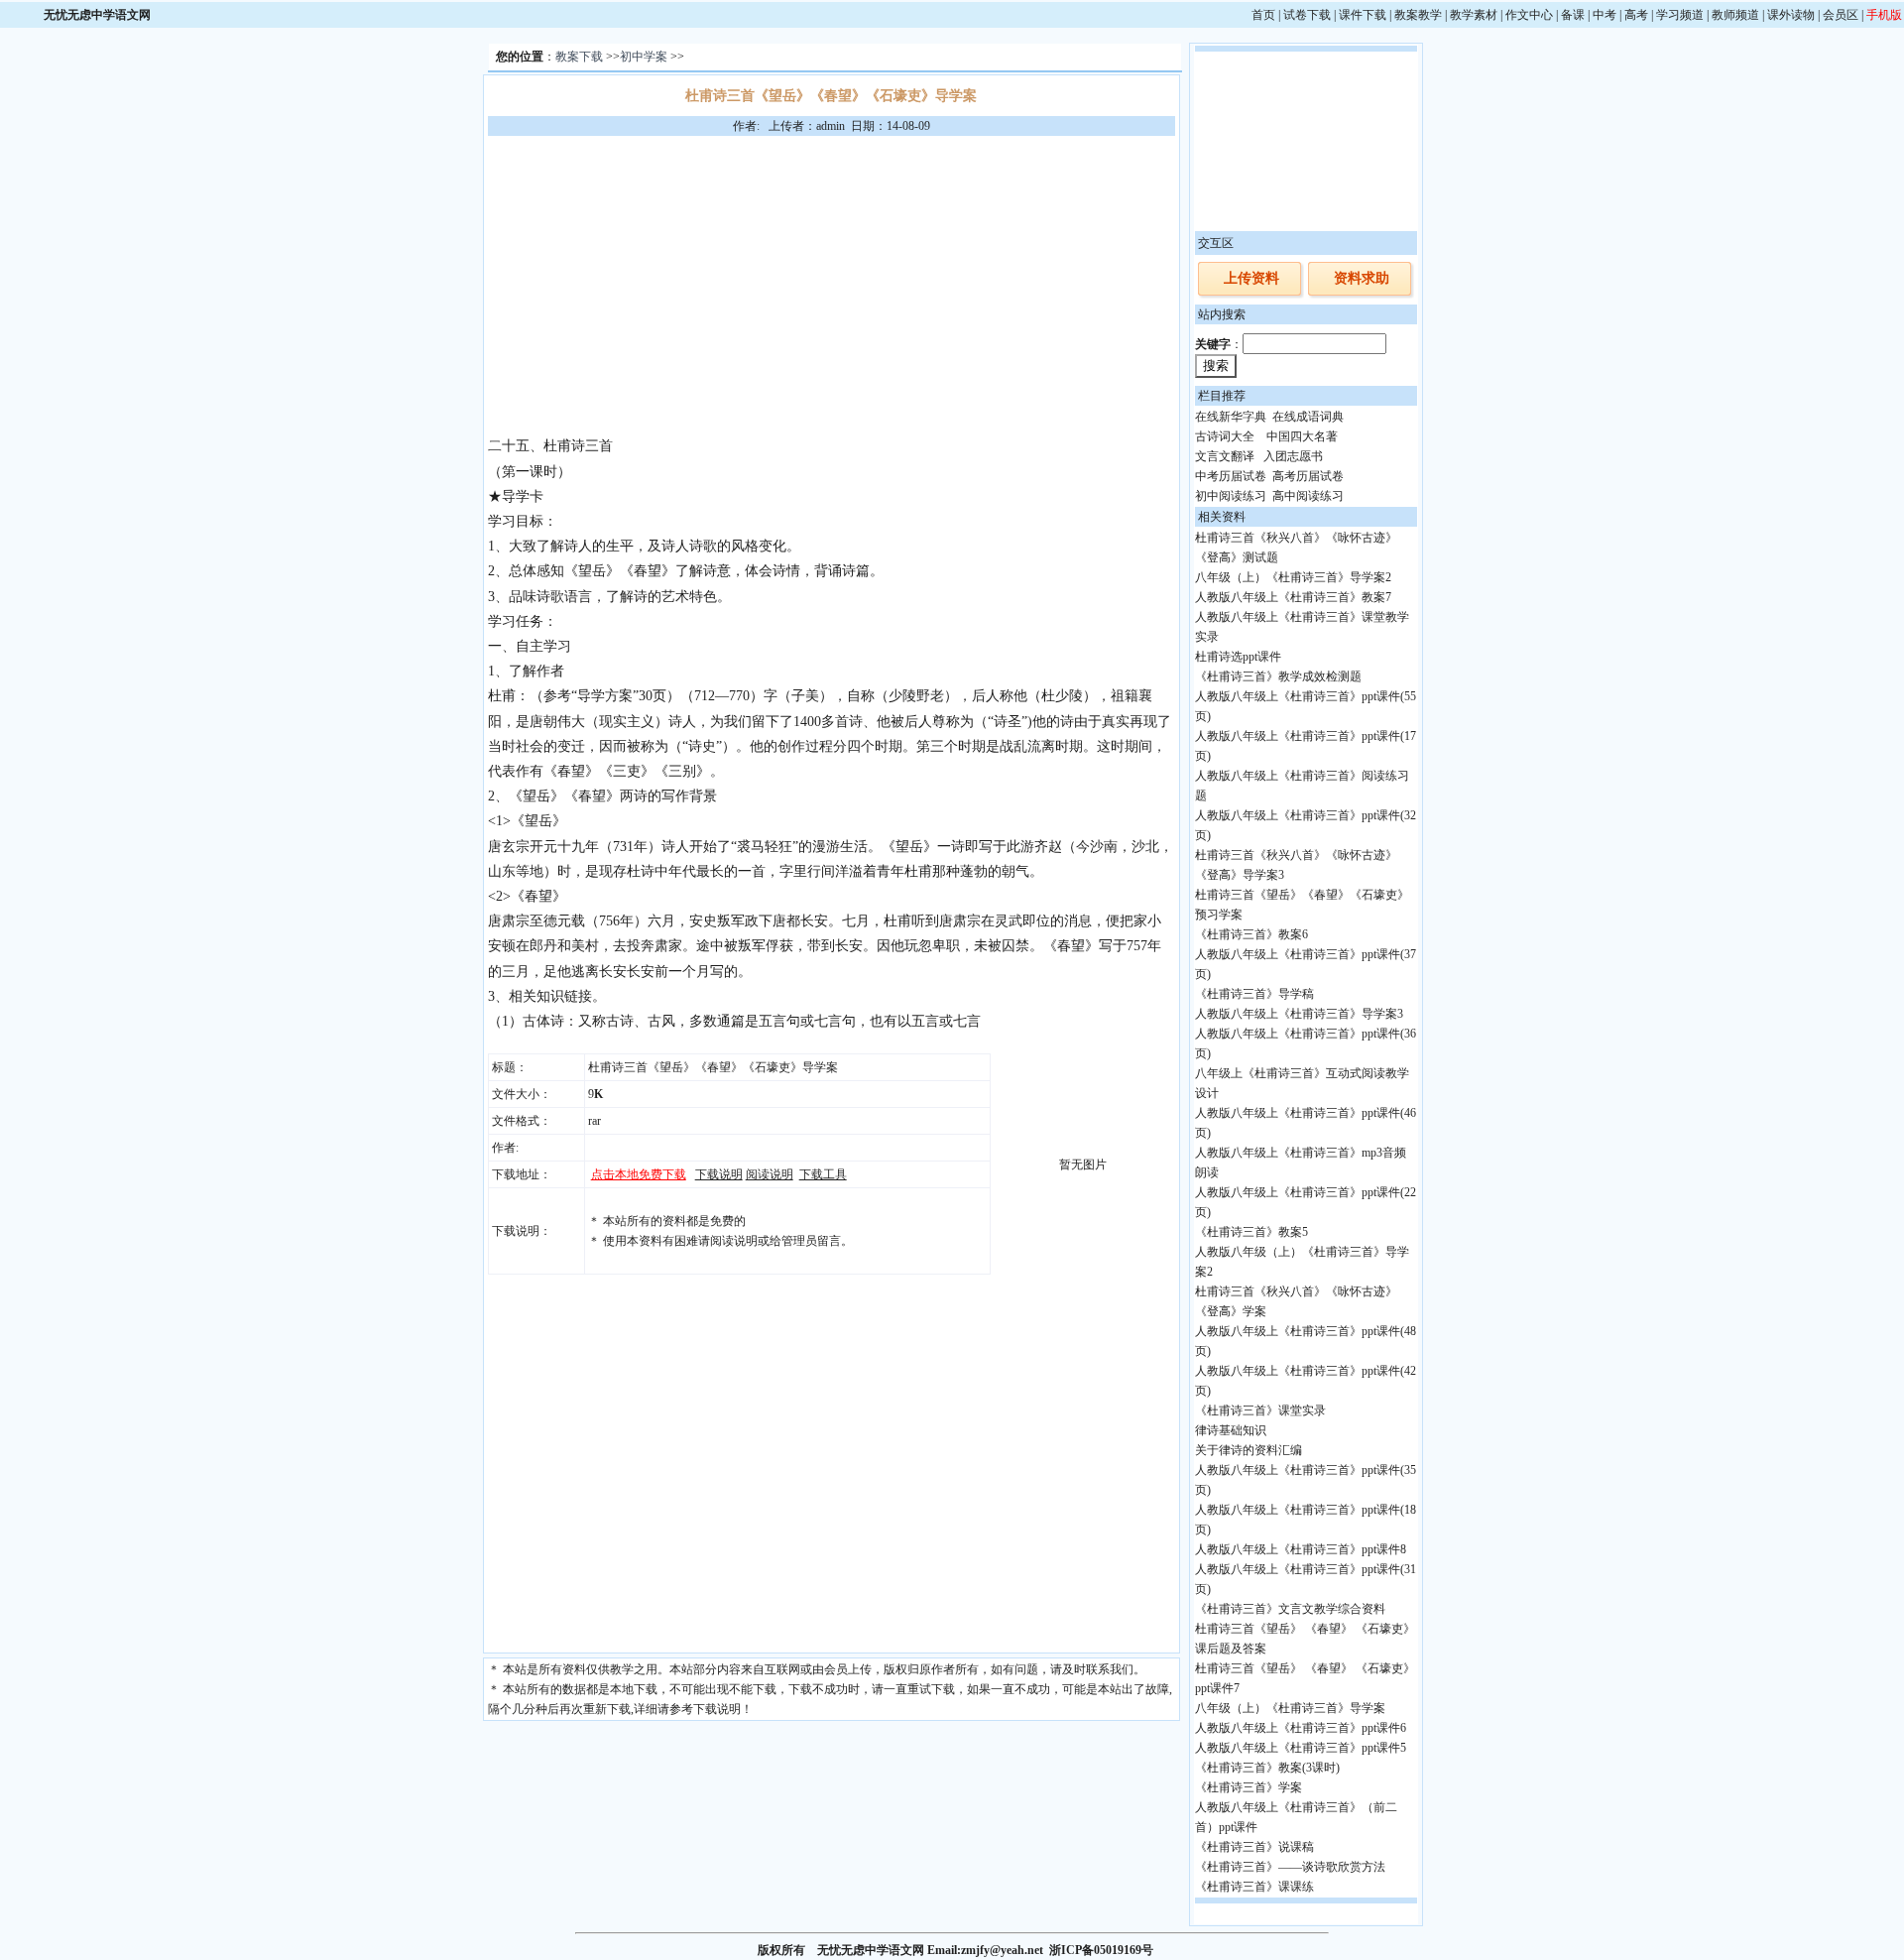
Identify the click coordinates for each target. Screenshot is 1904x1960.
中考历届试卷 (1231, 476)
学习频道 (1680, 15)
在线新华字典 (1231, 417)
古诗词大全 (1225, 436)
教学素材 (1474, 15)
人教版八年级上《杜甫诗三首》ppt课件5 (1301, 1748)
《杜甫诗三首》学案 (1249, 1787)
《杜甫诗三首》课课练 (1254, 1887)
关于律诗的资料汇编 (1249, 1450)
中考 (1605, 15)
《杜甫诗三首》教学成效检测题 (1278, 676)
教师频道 (1735, 15)
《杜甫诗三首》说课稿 (1254, 1847)
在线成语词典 (1308, 417)
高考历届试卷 (1308, 476)
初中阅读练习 (1231, 496)
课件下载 (1363, 15)
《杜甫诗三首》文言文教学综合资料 (1290, 1609)
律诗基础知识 (1231, 1430)
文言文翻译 (1225, 456)
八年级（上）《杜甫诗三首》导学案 (1290, 1708)
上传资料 (1251, 278)
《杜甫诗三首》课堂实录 (1260, 1410)
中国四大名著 (1302, 436)
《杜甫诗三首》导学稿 (1254, 994)
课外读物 (1791, 15)
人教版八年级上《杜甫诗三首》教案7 (1293, 597)
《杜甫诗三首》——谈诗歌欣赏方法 (1290, 1867)
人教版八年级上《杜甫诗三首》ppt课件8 (1301, 1549)
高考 (1636, 15)
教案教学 (1418, 15)
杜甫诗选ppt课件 (1238, 657)
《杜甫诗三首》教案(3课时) (1267, 1768)
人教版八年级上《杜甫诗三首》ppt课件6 (1301, 1728)
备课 (1573, 15)
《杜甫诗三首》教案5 (1251, 1232)
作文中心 (1529, 15)
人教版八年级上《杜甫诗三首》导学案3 (1299, 1014)
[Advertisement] (831, 285)
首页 (1263, 15)
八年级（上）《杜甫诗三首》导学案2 (1293, 577)
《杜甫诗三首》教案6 (1251, 934)
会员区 (1841, 15)
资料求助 (1362, 278)
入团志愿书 (1293, 456)
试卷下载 (1307, 15)
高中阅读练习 (1308, 496)
